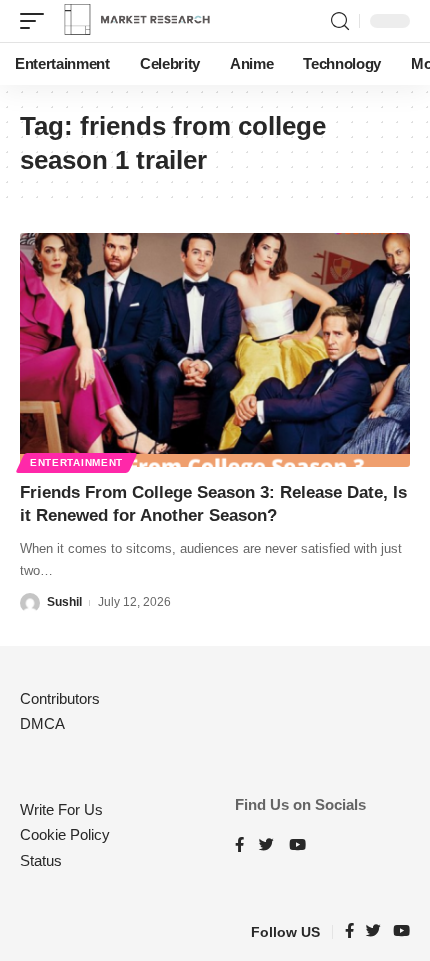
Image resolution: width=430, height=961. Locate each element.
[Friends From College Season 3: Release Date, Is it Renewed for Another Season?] (215, 350)
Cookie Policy (65, 834)
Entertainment (76, 462)
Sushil (64, 602)
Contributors (60, 698)
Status (41, 860)
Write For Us (61, 809)
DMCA (42, 723)
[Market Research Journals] (137, 21)
